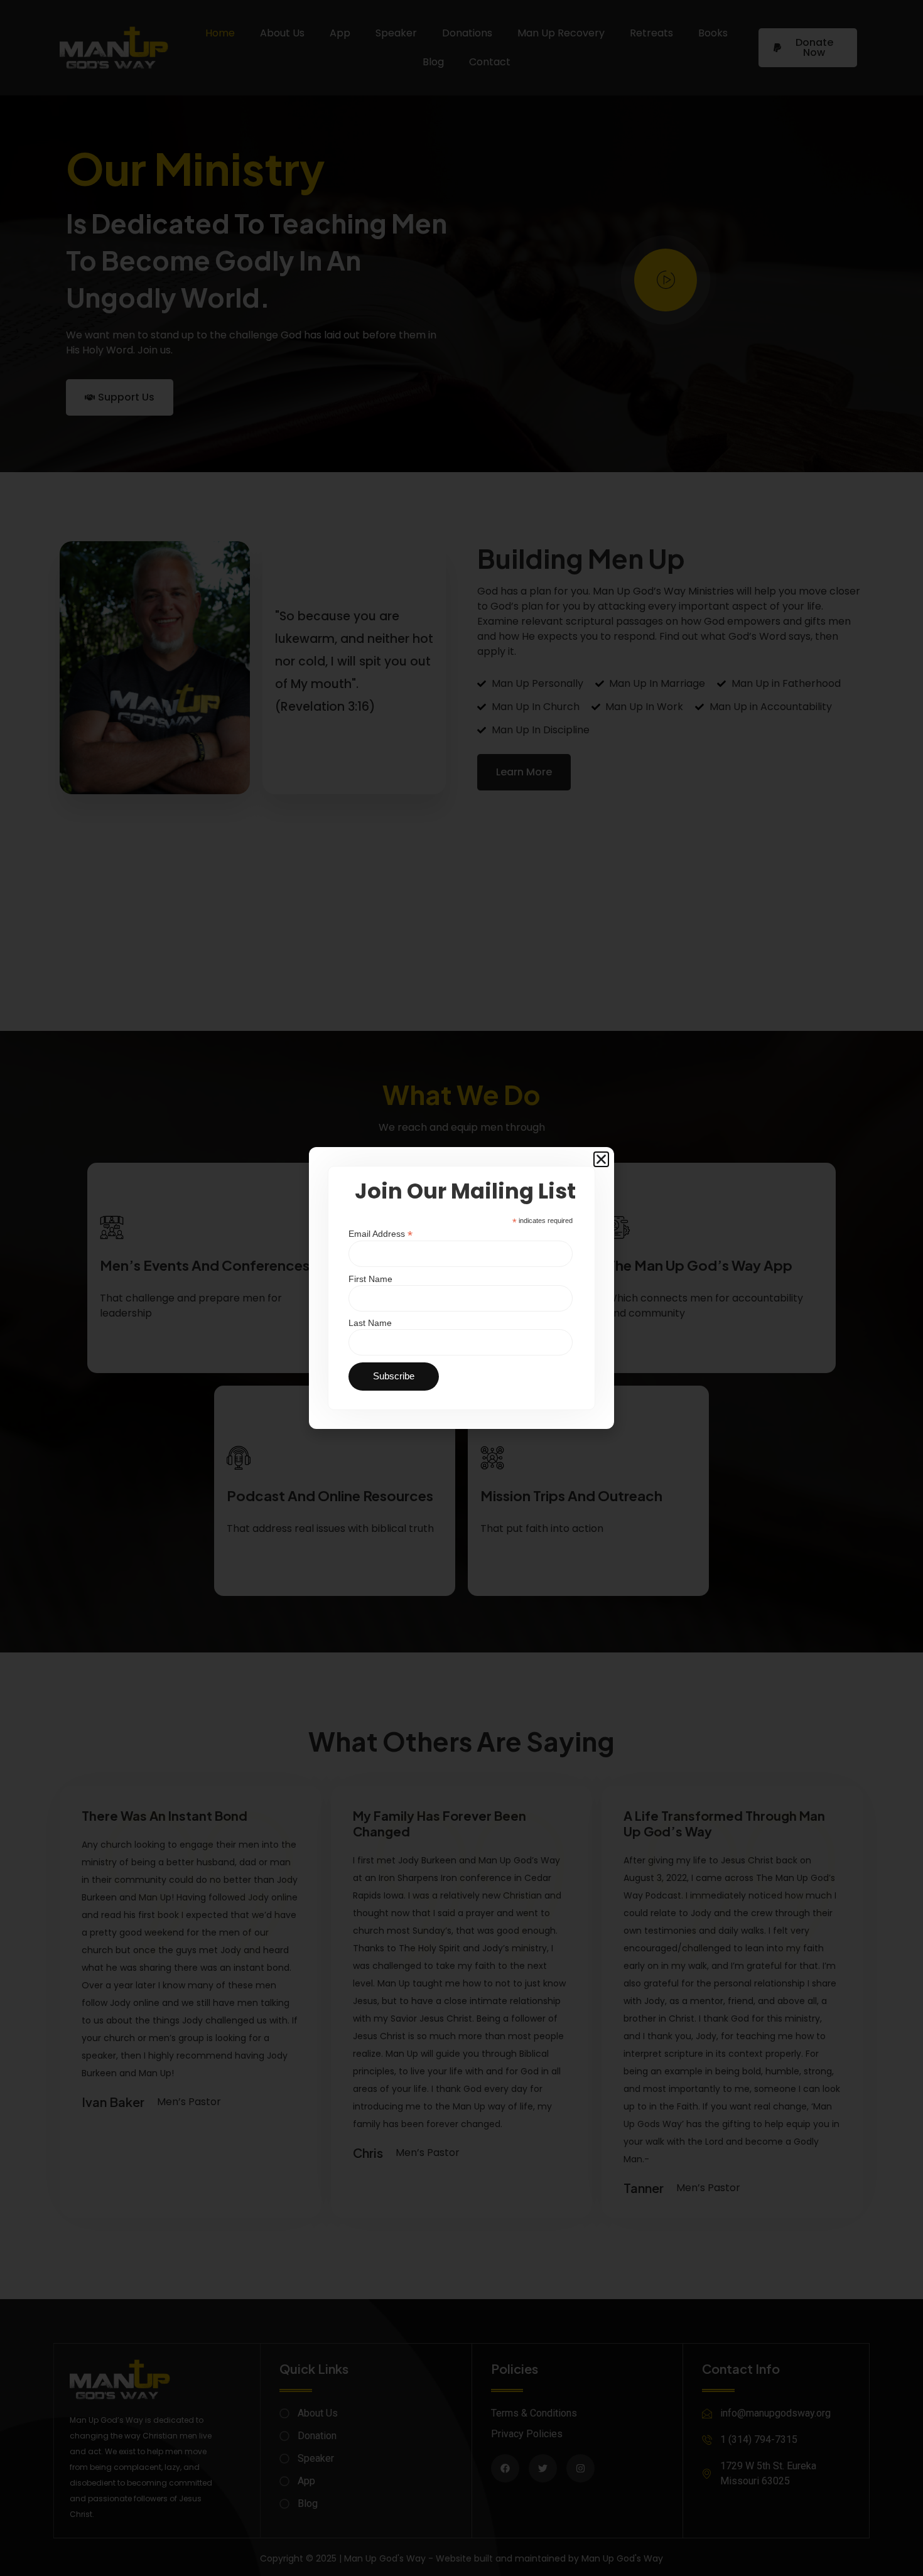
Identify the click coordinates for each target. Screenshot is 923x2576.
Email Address (381, 1233)
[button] (601, 1159)
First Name (370, 1279)
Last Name (370, 1323)
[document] (462, 1288)
